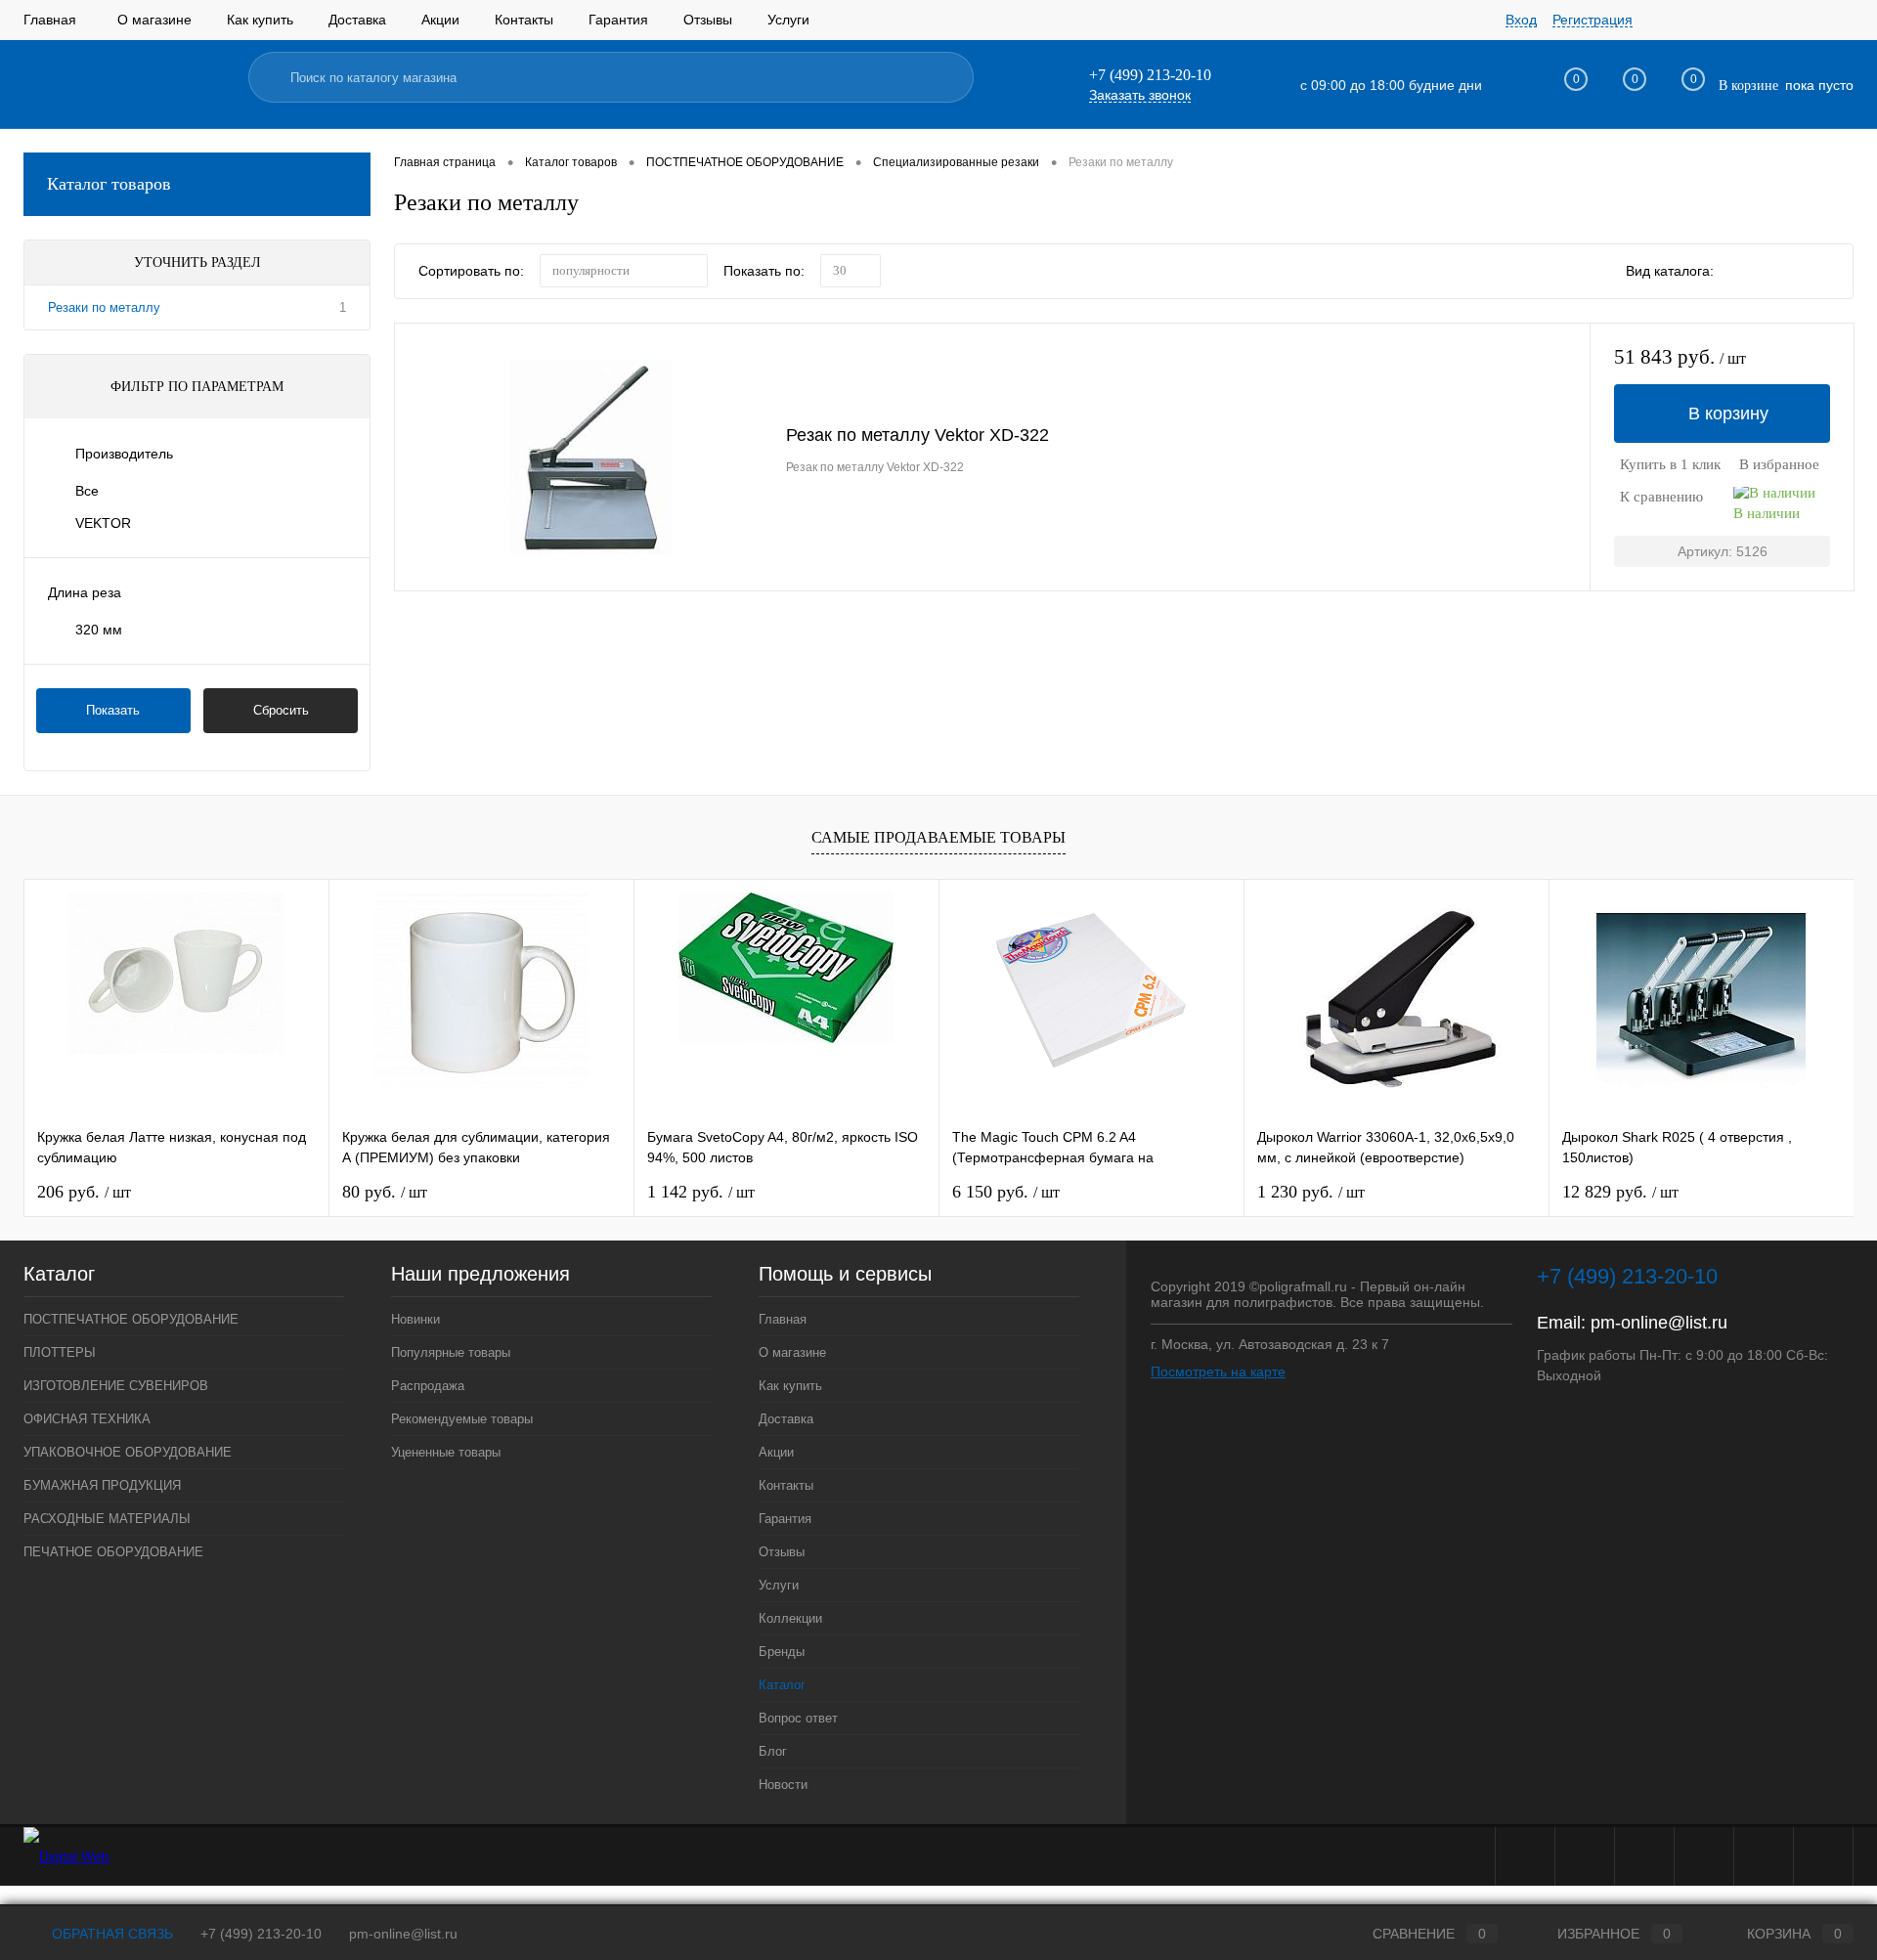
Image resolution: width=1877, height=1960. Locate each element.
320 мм (99, 630)
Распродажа (428, 1386)
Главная (50, 20)
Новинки (415, 1319)
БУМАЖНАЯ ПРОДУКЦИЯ (102, 1485)
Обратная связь (110, 1934)
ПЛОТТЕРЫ (60, 1352)
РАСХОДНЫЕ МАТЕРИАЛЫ (107, 1519)
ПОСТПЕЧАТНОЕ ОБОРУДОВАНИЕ (131, 1319)
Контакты (524, 20)
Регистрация (1593, 20)
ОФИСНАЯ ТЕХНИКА (87, 1419)
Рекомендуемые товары (462, 1419)
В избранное (1779, 464)
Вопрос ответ (798, 1718)
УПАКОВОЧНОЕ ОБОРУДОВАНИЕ (128, 1452)
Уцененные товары (446, 1452)
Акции (440, 20)
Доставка (357, 20)
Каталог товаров (109, 184)
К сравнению (1661, 497)
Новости (783, 1785)
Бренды (782, 1652)
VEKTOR (103, 523)
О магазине (154, 20)
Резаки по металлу (104, 307)
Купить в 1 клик (1670, 464)
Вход (1521, 20)
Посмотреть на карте (1218, 1372)
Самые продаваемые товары (938, 837)
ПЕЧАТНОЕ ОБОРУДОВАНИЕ (113, 1552)
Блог (773, 1751)
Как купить (260, 20)
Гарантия (618, 20)
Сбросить (281, 710)
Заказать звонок (1140, 95)
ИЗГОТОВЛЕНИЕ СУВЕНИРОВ (116, 1386)
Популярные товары (451, 1352)
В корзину (1728, 414)
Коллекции (790, 1618)
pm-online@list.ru (1659, 1323)
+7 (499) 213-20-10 (261, 1934)
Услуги (788, 20)
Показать (113, 710)
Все (87, 491)
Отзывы (708, 20)
